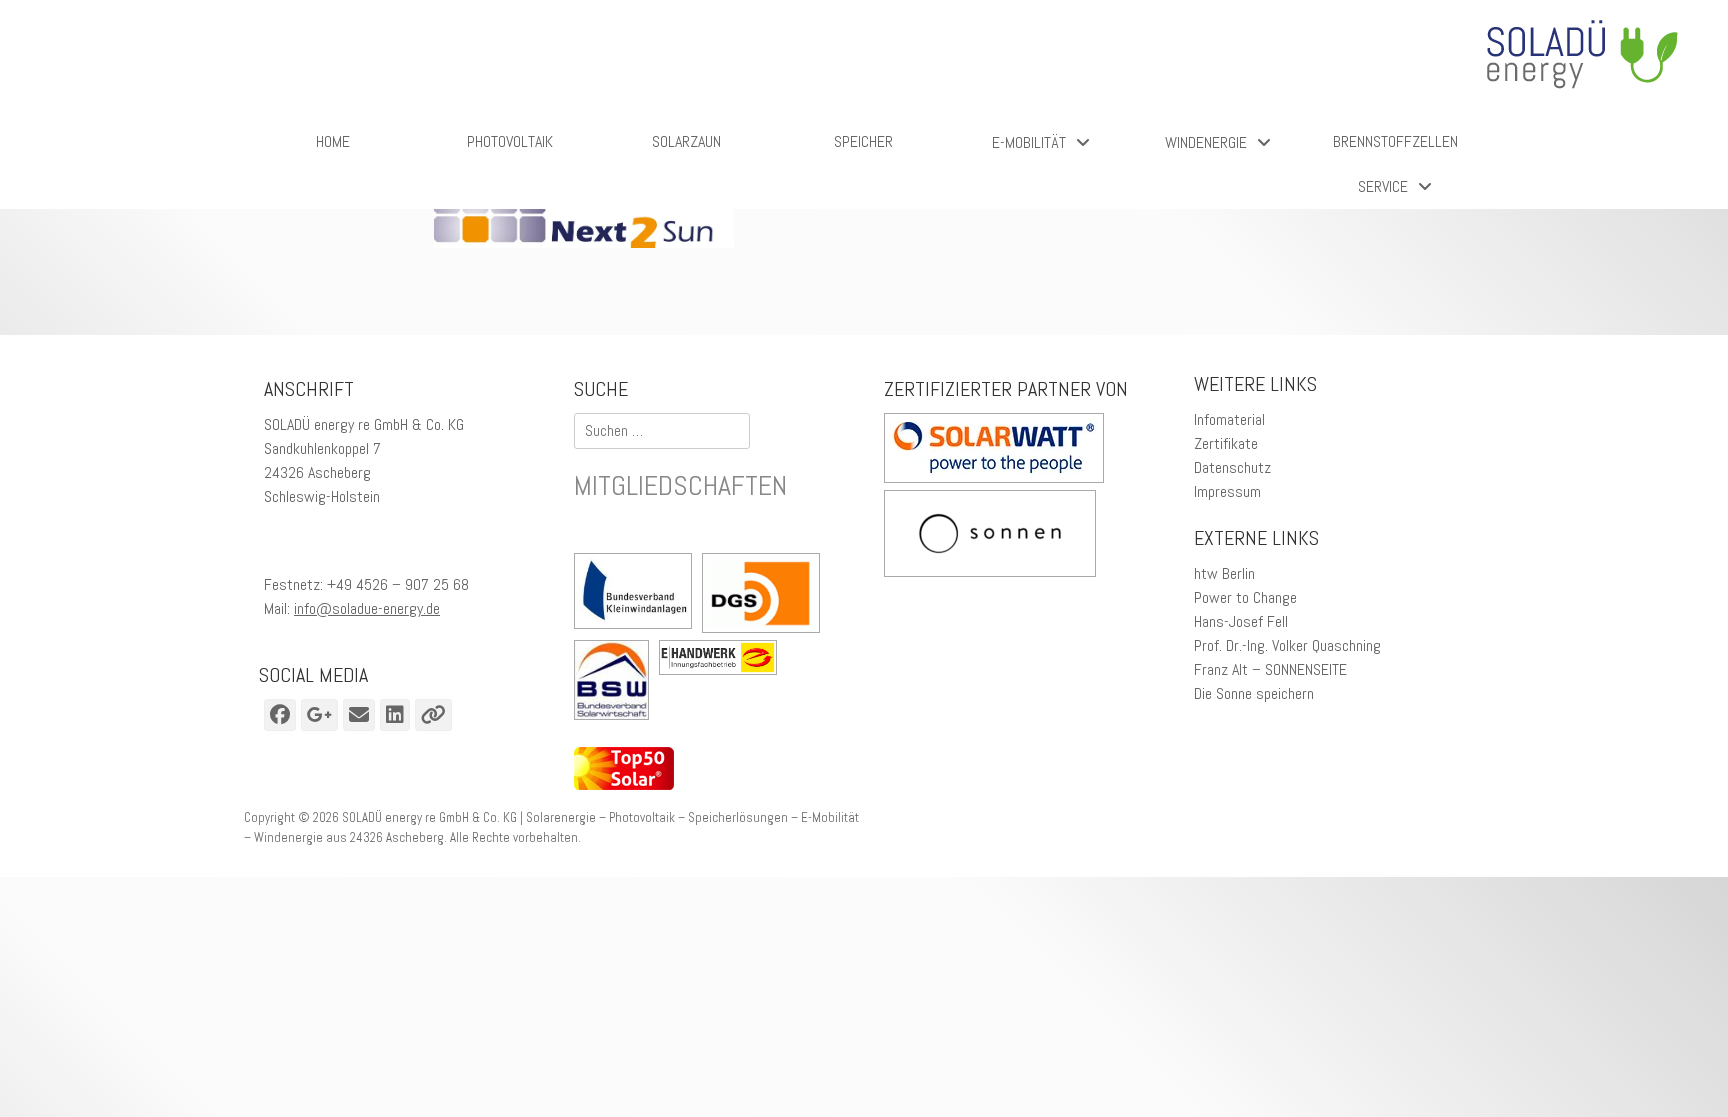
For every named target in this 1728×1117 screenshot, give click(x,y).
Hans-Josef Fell (1241, 621)
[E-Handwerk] (723, 661)
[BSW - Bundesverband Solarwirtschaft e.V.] (616, 683)
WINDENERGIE (1206, 142)
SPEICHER (863, 141)
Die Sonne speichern (1254, 693)
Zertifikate (1226, 443)
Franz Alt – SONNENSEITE (1270, 669)
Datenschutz (1232, 467)
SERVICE (1383, 186)
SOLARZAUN (686, 141)
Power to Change (1245, 597)
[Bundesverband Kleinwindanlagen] (638, 594)
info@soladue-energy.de (367, 608)
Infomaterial (1229, 419)
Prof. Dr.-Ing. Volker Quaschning (1287, 645)
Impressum (1227, 491)
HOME (333, 141)
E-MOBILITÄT (1029, 142)
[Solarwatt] (994, 477)
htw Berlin (1224, 573)
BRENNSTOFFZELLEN (1395, 141)
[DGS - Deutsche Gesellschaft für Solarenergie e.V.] (761, 596)
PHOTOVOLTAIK (510, 141)
